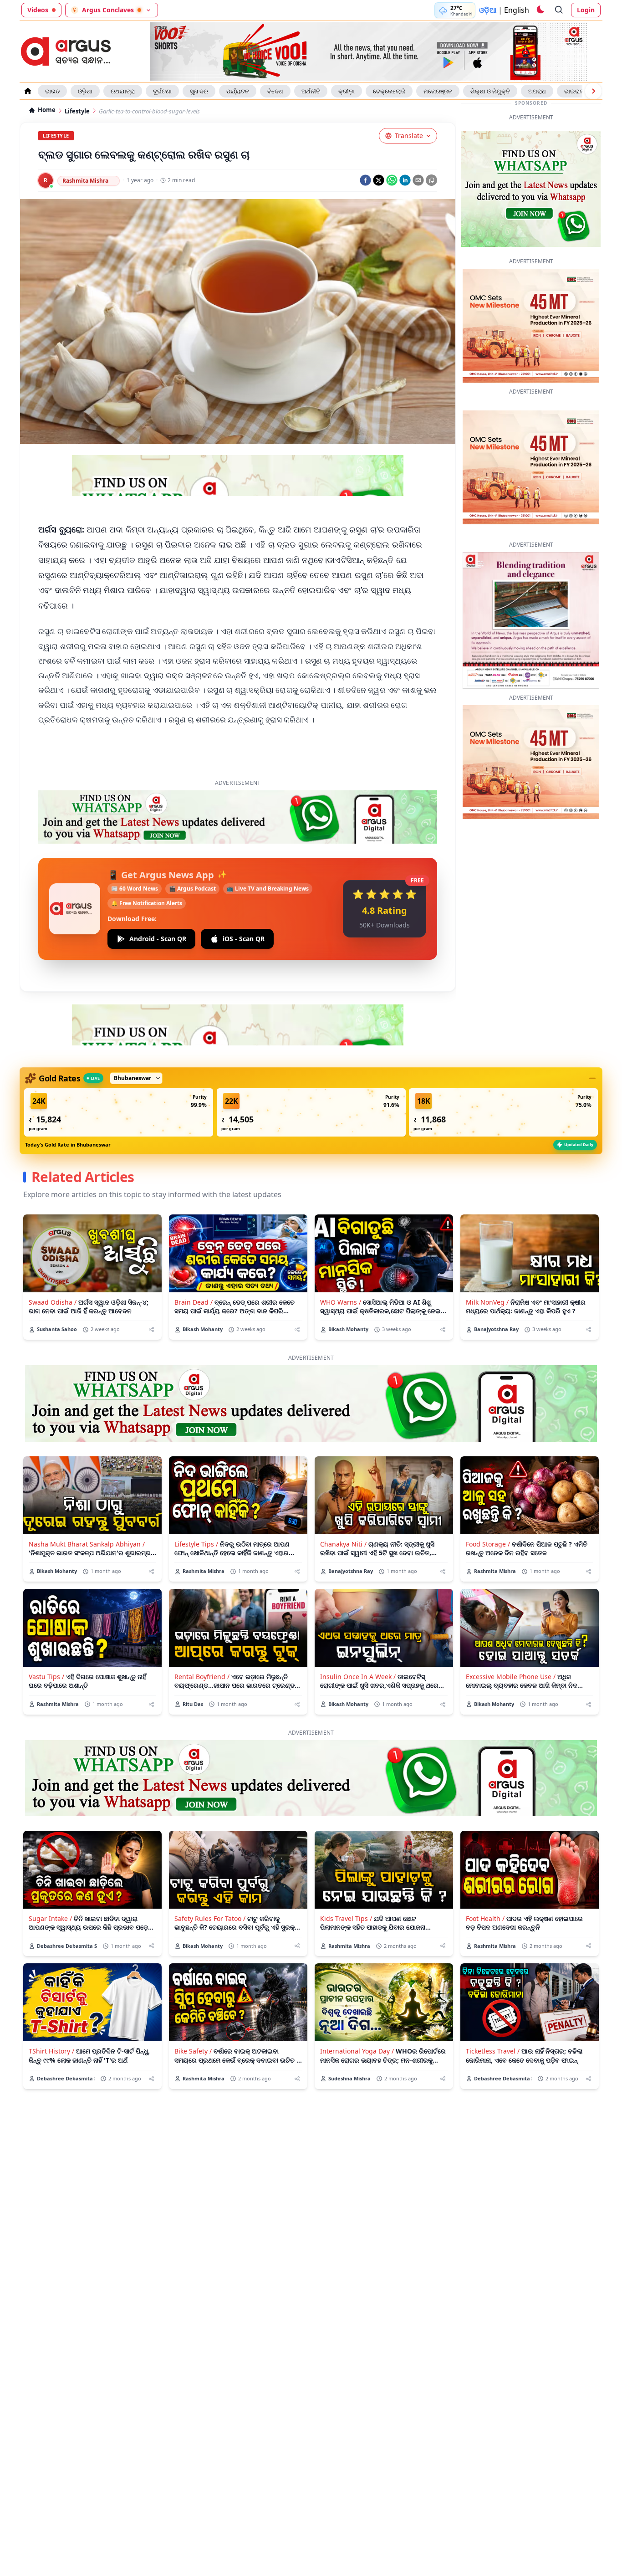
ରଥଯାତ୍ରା (123, 91)
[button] (119, 1112)
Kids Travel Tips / (346, 1918)
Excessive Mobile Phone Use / (511, 1677)
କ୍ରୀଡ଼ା (347, 91)
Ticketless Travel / (493, 2051)
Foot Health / (485, 1918)
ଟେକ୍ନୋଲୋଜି (389, 91)
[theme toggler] (540, 10)
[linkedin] (405, 180)
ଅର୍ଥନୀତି (311, 91)
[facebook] (365, 180)
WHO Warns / (341, 1302)
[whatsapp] (392, 180)
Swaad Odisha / (53, 1302)
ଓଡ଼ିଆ (488, 10)
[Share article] (151, 1329)
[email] (418, 180)
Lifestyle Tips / (196, 1544)
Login (586, 10)
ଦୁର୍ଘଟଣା (162, 91)
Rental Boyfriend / (202, 1677)
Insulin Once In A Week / (358, 1677)
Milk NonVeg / (487, 1302)
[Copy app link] (431, 180)
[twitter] (379, 180)
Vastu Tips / (46, 1677)
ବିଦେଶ (275, 91)
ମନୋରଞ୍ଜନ (438, 91)
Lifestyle (77, 111)
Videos (38, 10)
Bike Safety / (193, 2051)
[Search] (559, 10)
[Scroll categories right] (593, 91)
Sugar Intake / (50, 1918)
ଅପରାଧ (537, 91)
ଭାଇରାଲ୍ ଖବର (582, 91)
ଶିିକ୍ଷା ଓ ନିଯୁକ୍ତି (490, 91)
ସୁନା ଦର (199, 91)
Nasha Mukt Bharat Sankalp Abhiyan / (87, 1544)
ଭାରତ (52, 91)
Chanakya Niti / (343, 1544)
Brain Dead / (194, 1302)
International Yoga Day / (357, 2051)
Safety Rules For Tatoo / (210, 1918)
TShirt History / (51, 2051)
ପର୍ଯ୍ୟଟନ (238, 91)
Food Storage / (488, 1544)
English (517, 10)
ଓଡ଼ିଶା (85, 91)
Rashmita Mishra (85, 181)
